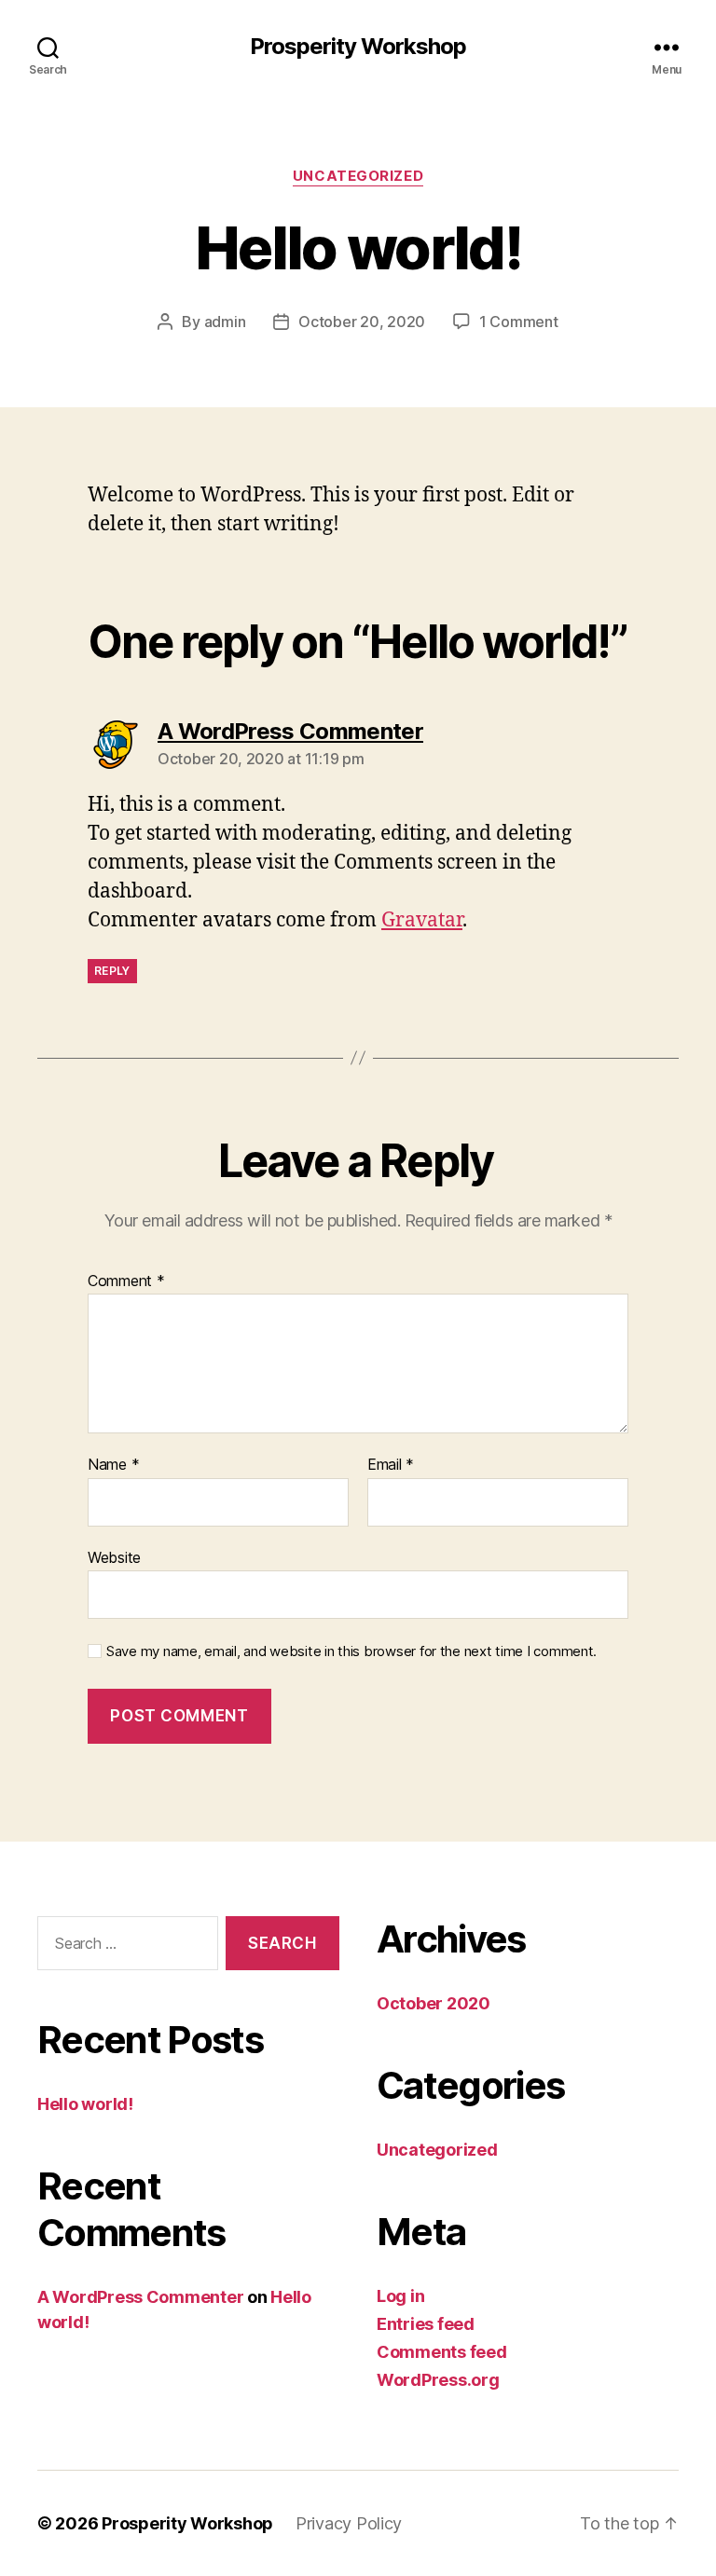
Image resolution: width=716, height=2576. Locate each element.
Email (391, 1465)
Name (113, 1465)
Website (114, 1557)
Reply (112, 971)
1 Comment (519, 322)
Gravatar (422, 920)
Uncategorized (358, 176)
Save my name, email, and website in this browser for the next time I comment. (351, 1651)
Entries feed (426, 2324)
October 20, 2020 (362, 322)
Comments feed (442, 2352)
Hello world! (85, 2104)
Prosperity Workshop (358, 47)
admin (225, 322)
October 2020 (434, 2003)
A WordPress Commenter (140, 2297)
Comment (126, 1281)
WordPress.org (438, 2380)
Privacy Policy (349, 2523)
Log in (400, 2296)
